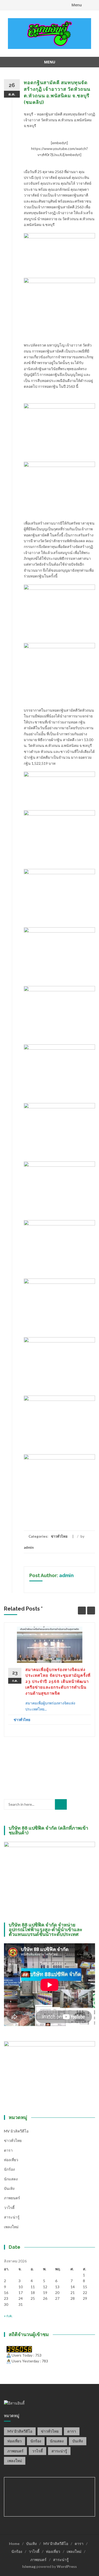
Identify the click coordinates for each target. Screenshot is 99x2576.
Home (14, 2544)
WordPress (67, 2566)
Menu (77, 5)
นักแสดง (11, 2179)
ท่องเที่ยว (11, 2160)
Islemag (29, 2566)
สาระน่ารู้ (12, 2217)
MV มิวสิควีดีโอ (16, 2131)
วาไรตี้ (9, 2208)
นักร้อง (9, 2169)
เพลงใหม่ (11, 2227)
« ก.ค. (8, 2316)
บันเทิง (9, 2188)
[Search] (61, 1804)
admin (29, 1547)
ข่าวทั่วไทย (59, 1536)
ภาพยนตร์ (12, 2198)
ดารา (8, 2150)
